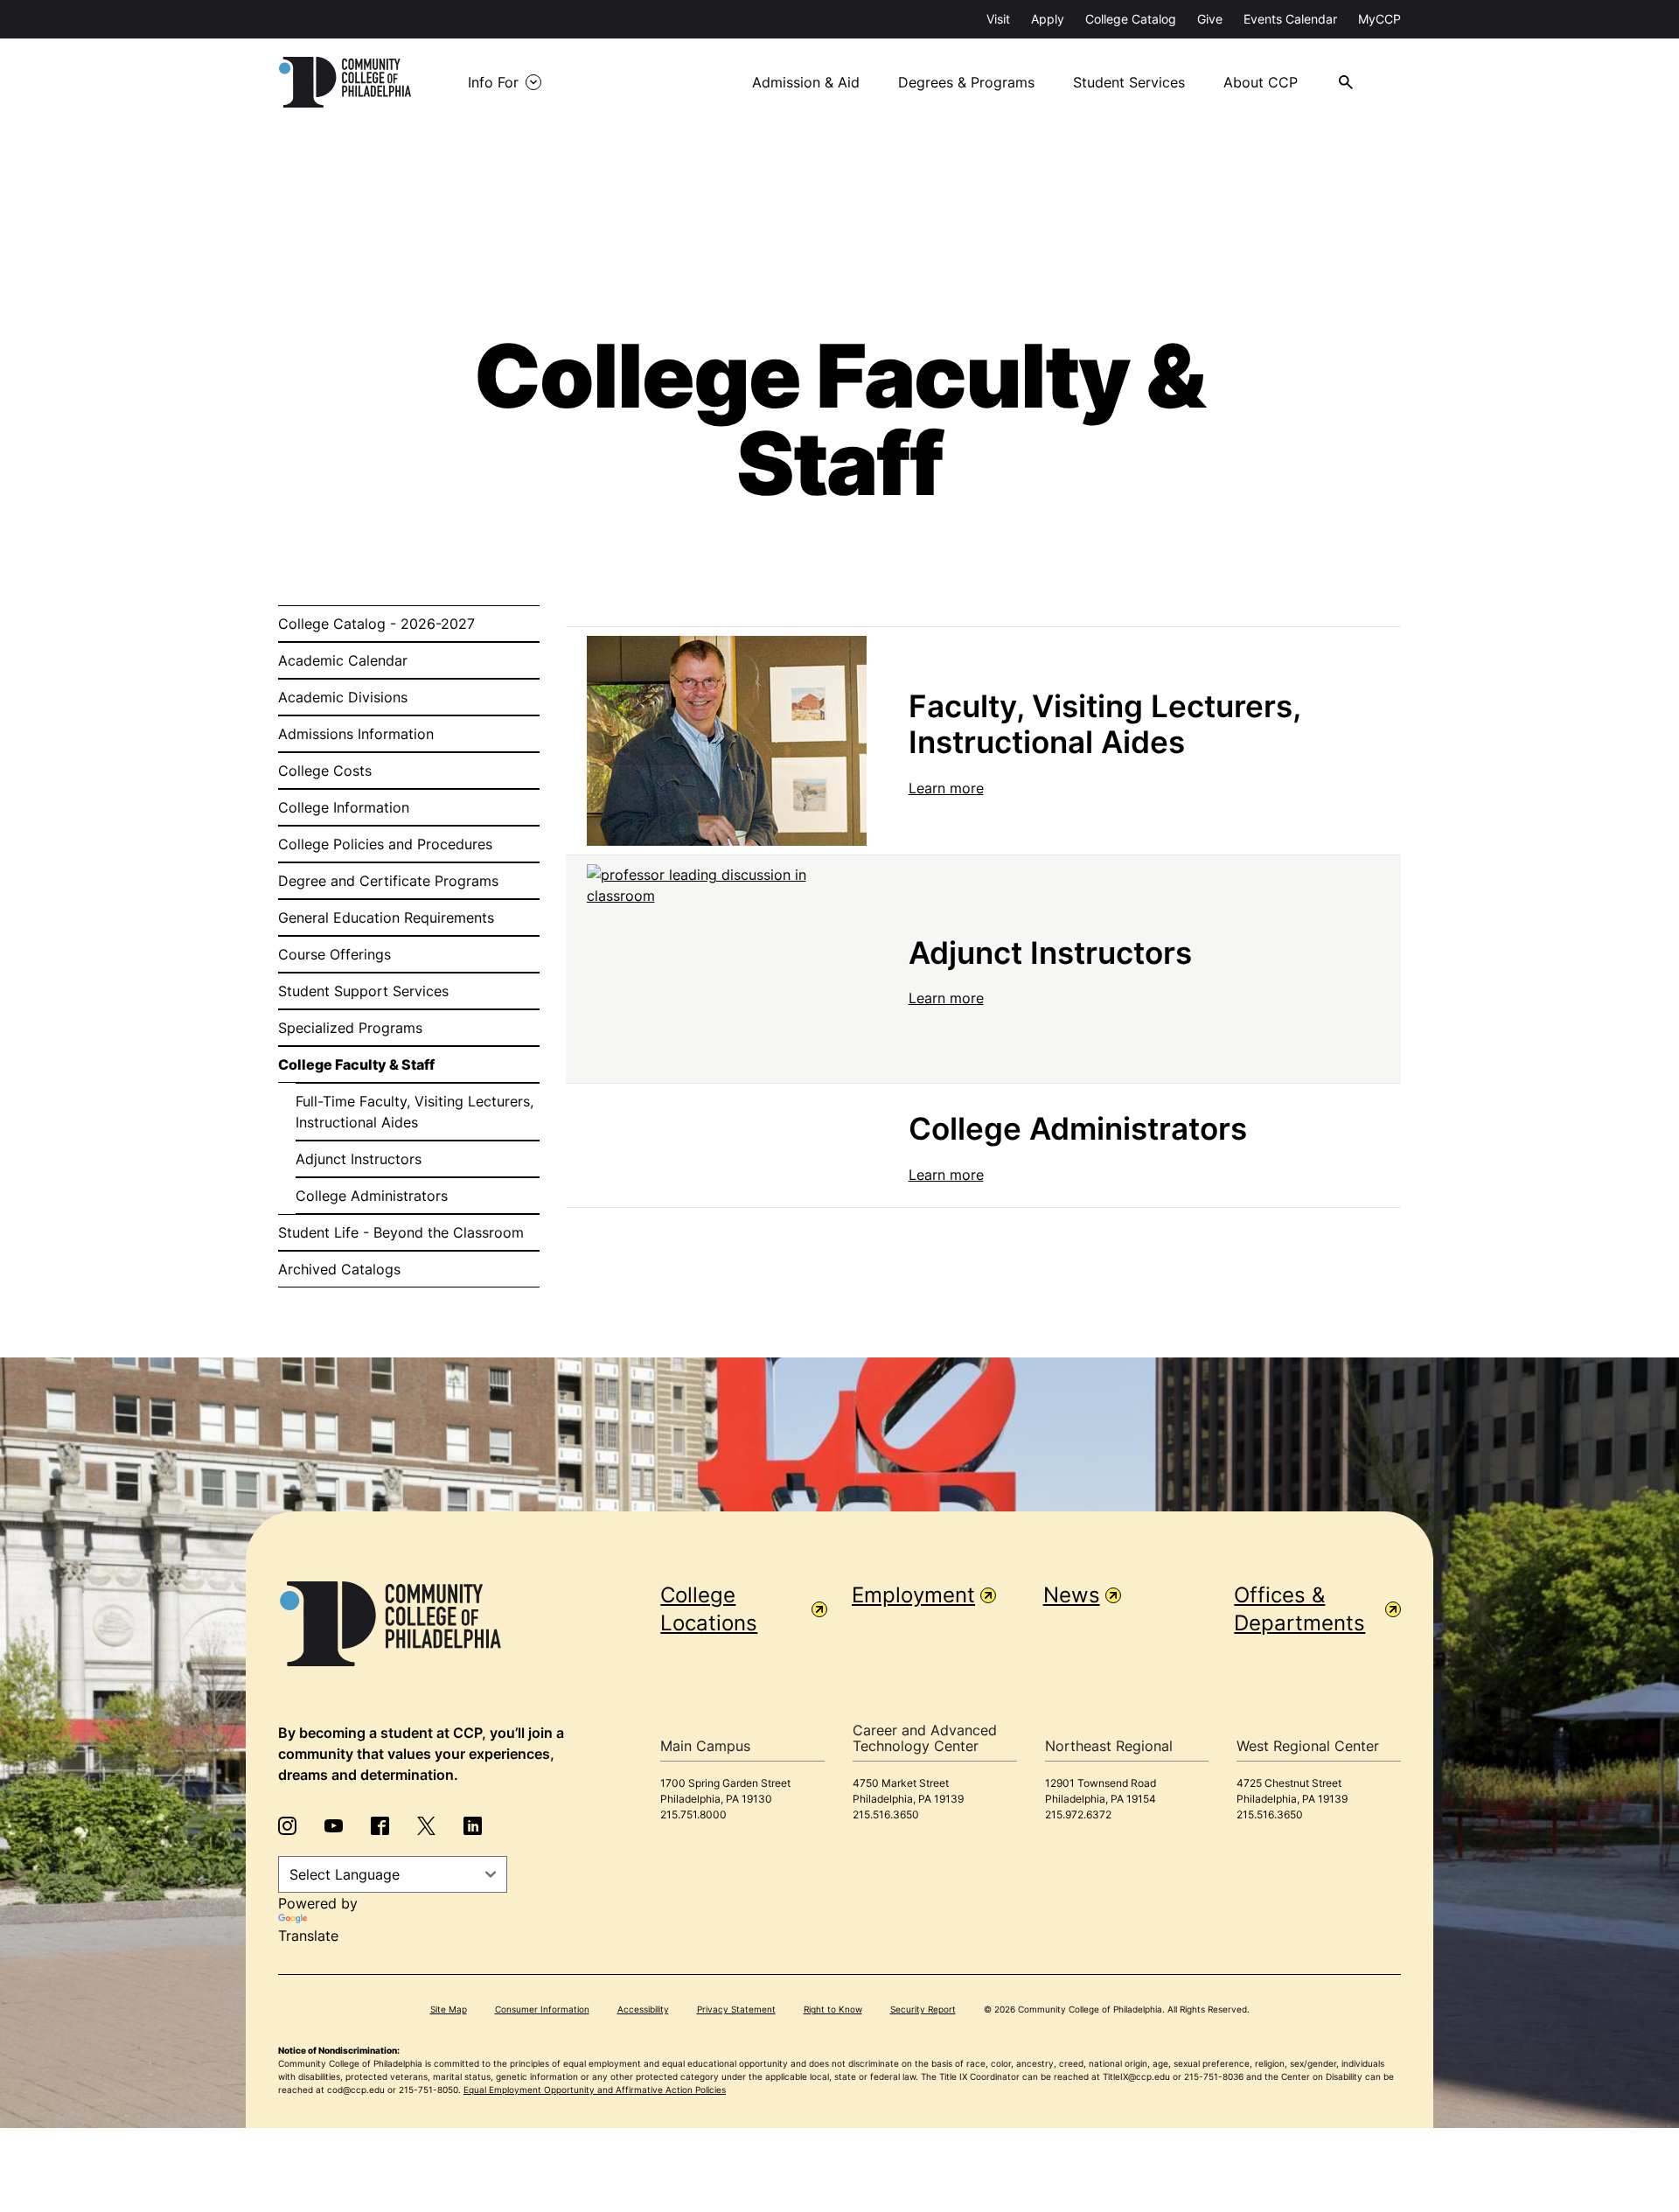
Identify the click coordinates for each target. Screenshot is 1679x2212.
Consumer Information (542, 2009)
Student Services (1129, 82)
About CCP (1261, 82)
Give (1210, 19)
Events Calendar (1290, 19)
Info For (493, 82)
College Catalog (1131, 19)
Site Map (449, 2009)
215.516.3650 (886, 1814)
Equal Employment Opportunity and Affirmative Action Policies (595, 2090)
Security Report (923, 2009)
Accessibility (643, 2009)
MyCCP (1379, 19)
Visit (998, 19)
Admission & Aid (806, 82)
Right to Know (833, 2009)
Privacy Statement (736, 2009)
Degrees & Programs (966, 82)
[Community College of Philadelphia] (345, 82)
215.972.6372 (1078, 1814)
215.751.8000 (693, 1814)
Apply (1048, 19)
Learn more (946, 788)
